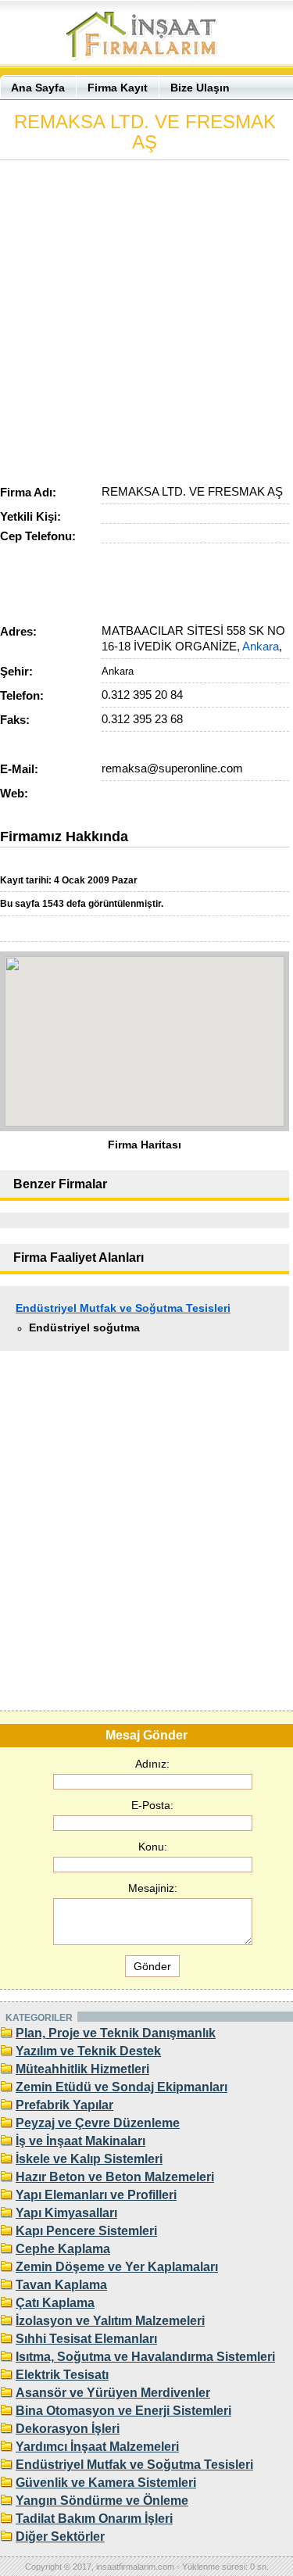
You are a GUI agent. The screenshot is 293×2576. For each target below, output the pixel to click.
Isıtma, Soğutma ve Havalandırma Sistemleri (145, 2357)
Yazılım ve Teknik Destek (88, 2051)
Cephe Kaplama (63, 2249)
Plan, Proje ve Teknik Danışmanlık (116, 2033)
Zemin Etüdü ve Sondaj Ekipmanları (121, 2087)
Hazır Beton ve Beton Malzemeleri (115, 2177)
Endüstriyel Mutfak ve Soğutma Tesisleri (123, 1308)
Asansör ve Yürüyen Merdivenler (113, 2393)
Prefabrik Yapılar (64, 2105)
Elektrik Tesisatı (62, 2375)
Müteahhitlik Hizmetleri (82, 2069)
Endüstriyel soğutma (84, 1327)
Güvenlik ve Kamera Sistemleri (106, 2483)
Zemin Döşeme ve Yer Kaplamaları (117, 2267)
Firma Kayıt (118, 88)
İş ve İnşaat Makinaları (80, 2141)
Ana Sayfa (38, 88)
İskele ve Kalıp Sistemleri (89, 2159)
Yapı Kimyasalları (66, 2213)
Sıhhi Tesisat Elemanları (86, 2339)
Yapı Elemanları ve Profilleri (96, 2195)
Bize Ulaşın (200, 88)
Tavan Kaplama (61, 2285)
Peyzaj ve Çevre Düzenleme (98, 2123)
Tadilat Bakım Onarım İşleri (94, 2519)
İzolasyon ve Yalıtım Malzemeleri (110, 2321)
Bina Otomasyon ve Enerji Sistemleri (123, 2411)
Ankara (261, 646)
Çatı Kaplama (55, 2303)
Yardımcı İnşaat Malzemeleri (97, 2447)
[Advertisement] (146, 319)
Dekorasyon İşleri (68, 2429)
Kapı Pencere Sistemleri (86, 2231)
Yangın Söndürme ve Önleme (102, 2501)
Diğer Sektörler (60, 2537)
